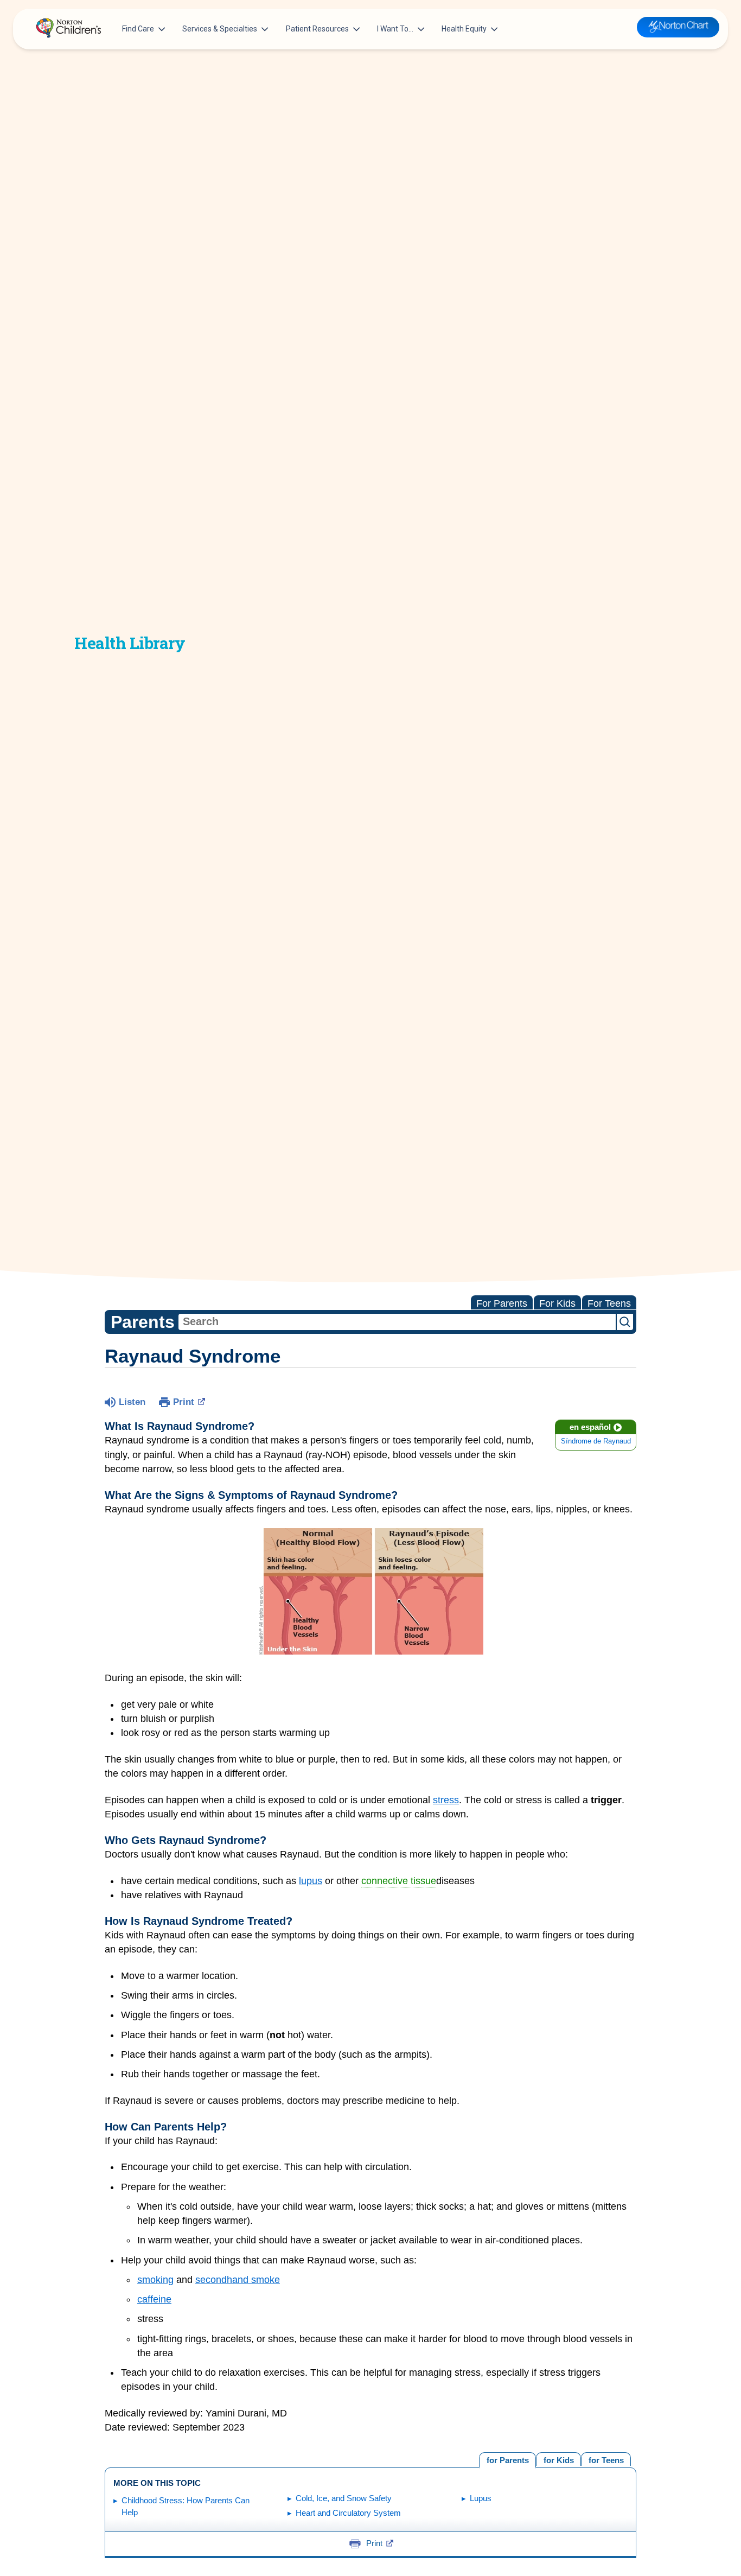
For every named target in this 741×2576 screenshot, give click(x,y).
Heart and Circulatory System (348, 2513)
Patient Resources (317, 29)
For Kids (557, 1303)
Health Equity (464, 29)
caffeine (154, 2299)
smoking (155, 2280)
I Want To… (395, 29)
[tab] (606, 2459)
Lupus (481, 2498)
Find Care (138, 29)
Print (184, 1402)
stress (446, 1800)
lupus (311, 1881)
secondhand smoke (238, 2280)
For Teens (609, 1303)
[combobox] (397, 1322)
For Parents (502, 1303)
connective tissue (399, 1881)
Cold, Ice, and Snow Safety (344, 2498)
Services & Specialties (220, 29)
